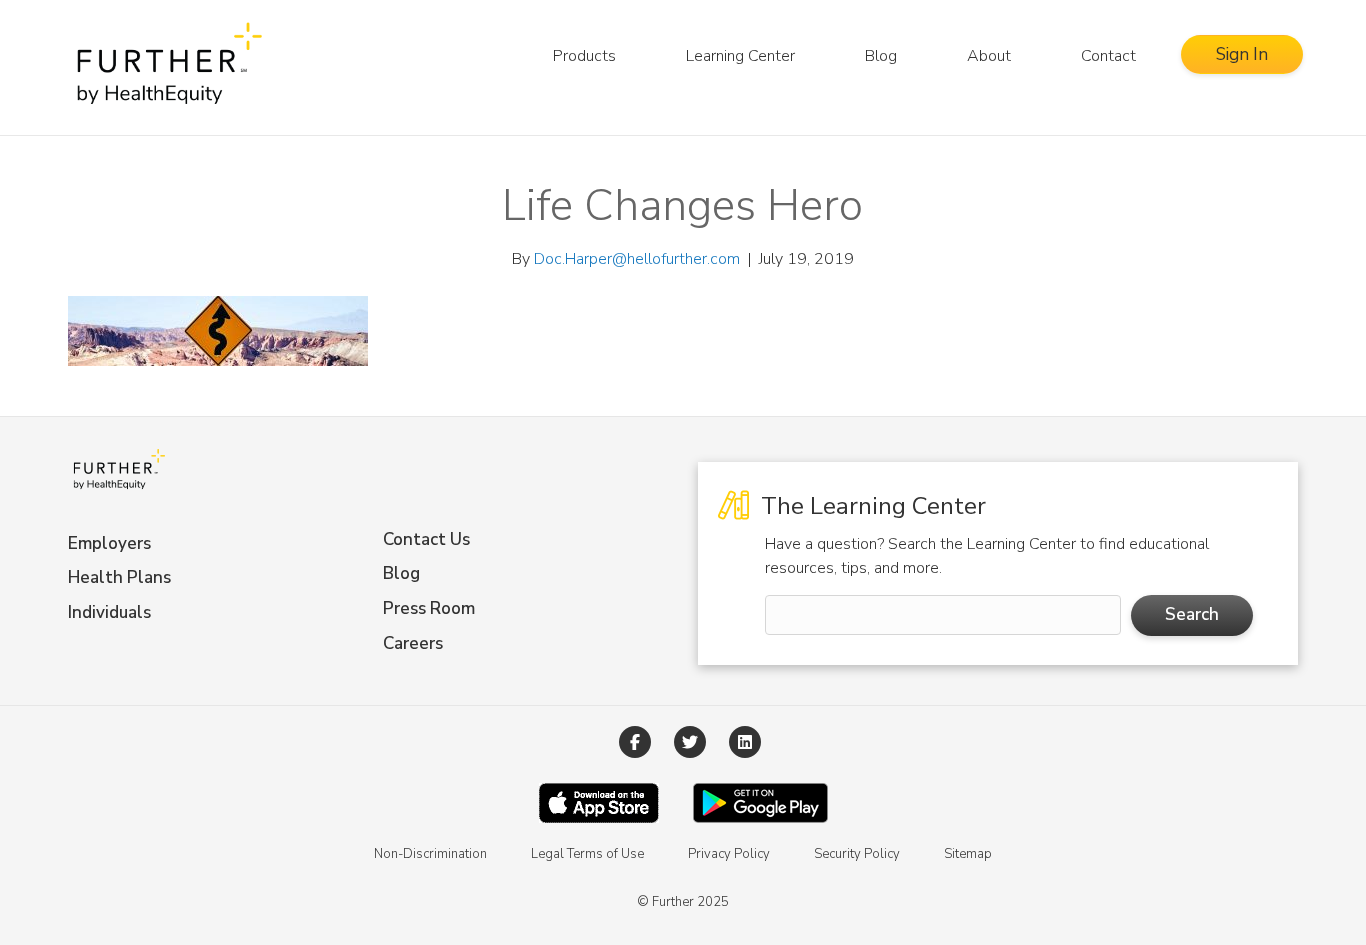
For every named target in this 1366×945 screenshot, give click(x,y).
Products (584, 56)
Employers (109, 543)
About (989, 56)
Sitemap (968, 854)
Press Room (429, 608)
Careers (413, 643)
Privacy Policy (729, 854)
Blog (881, 56)
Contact (1108, 56)
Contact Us (426, 539)
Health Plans (119, 577)
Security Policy (857, 854)
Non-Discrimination (430, 854)
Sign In (1242, 54)
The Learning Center (870, 506)
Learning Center (740, 56)
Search (1192, 614)
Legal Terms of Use (587, 854)
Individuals (109, 612)
